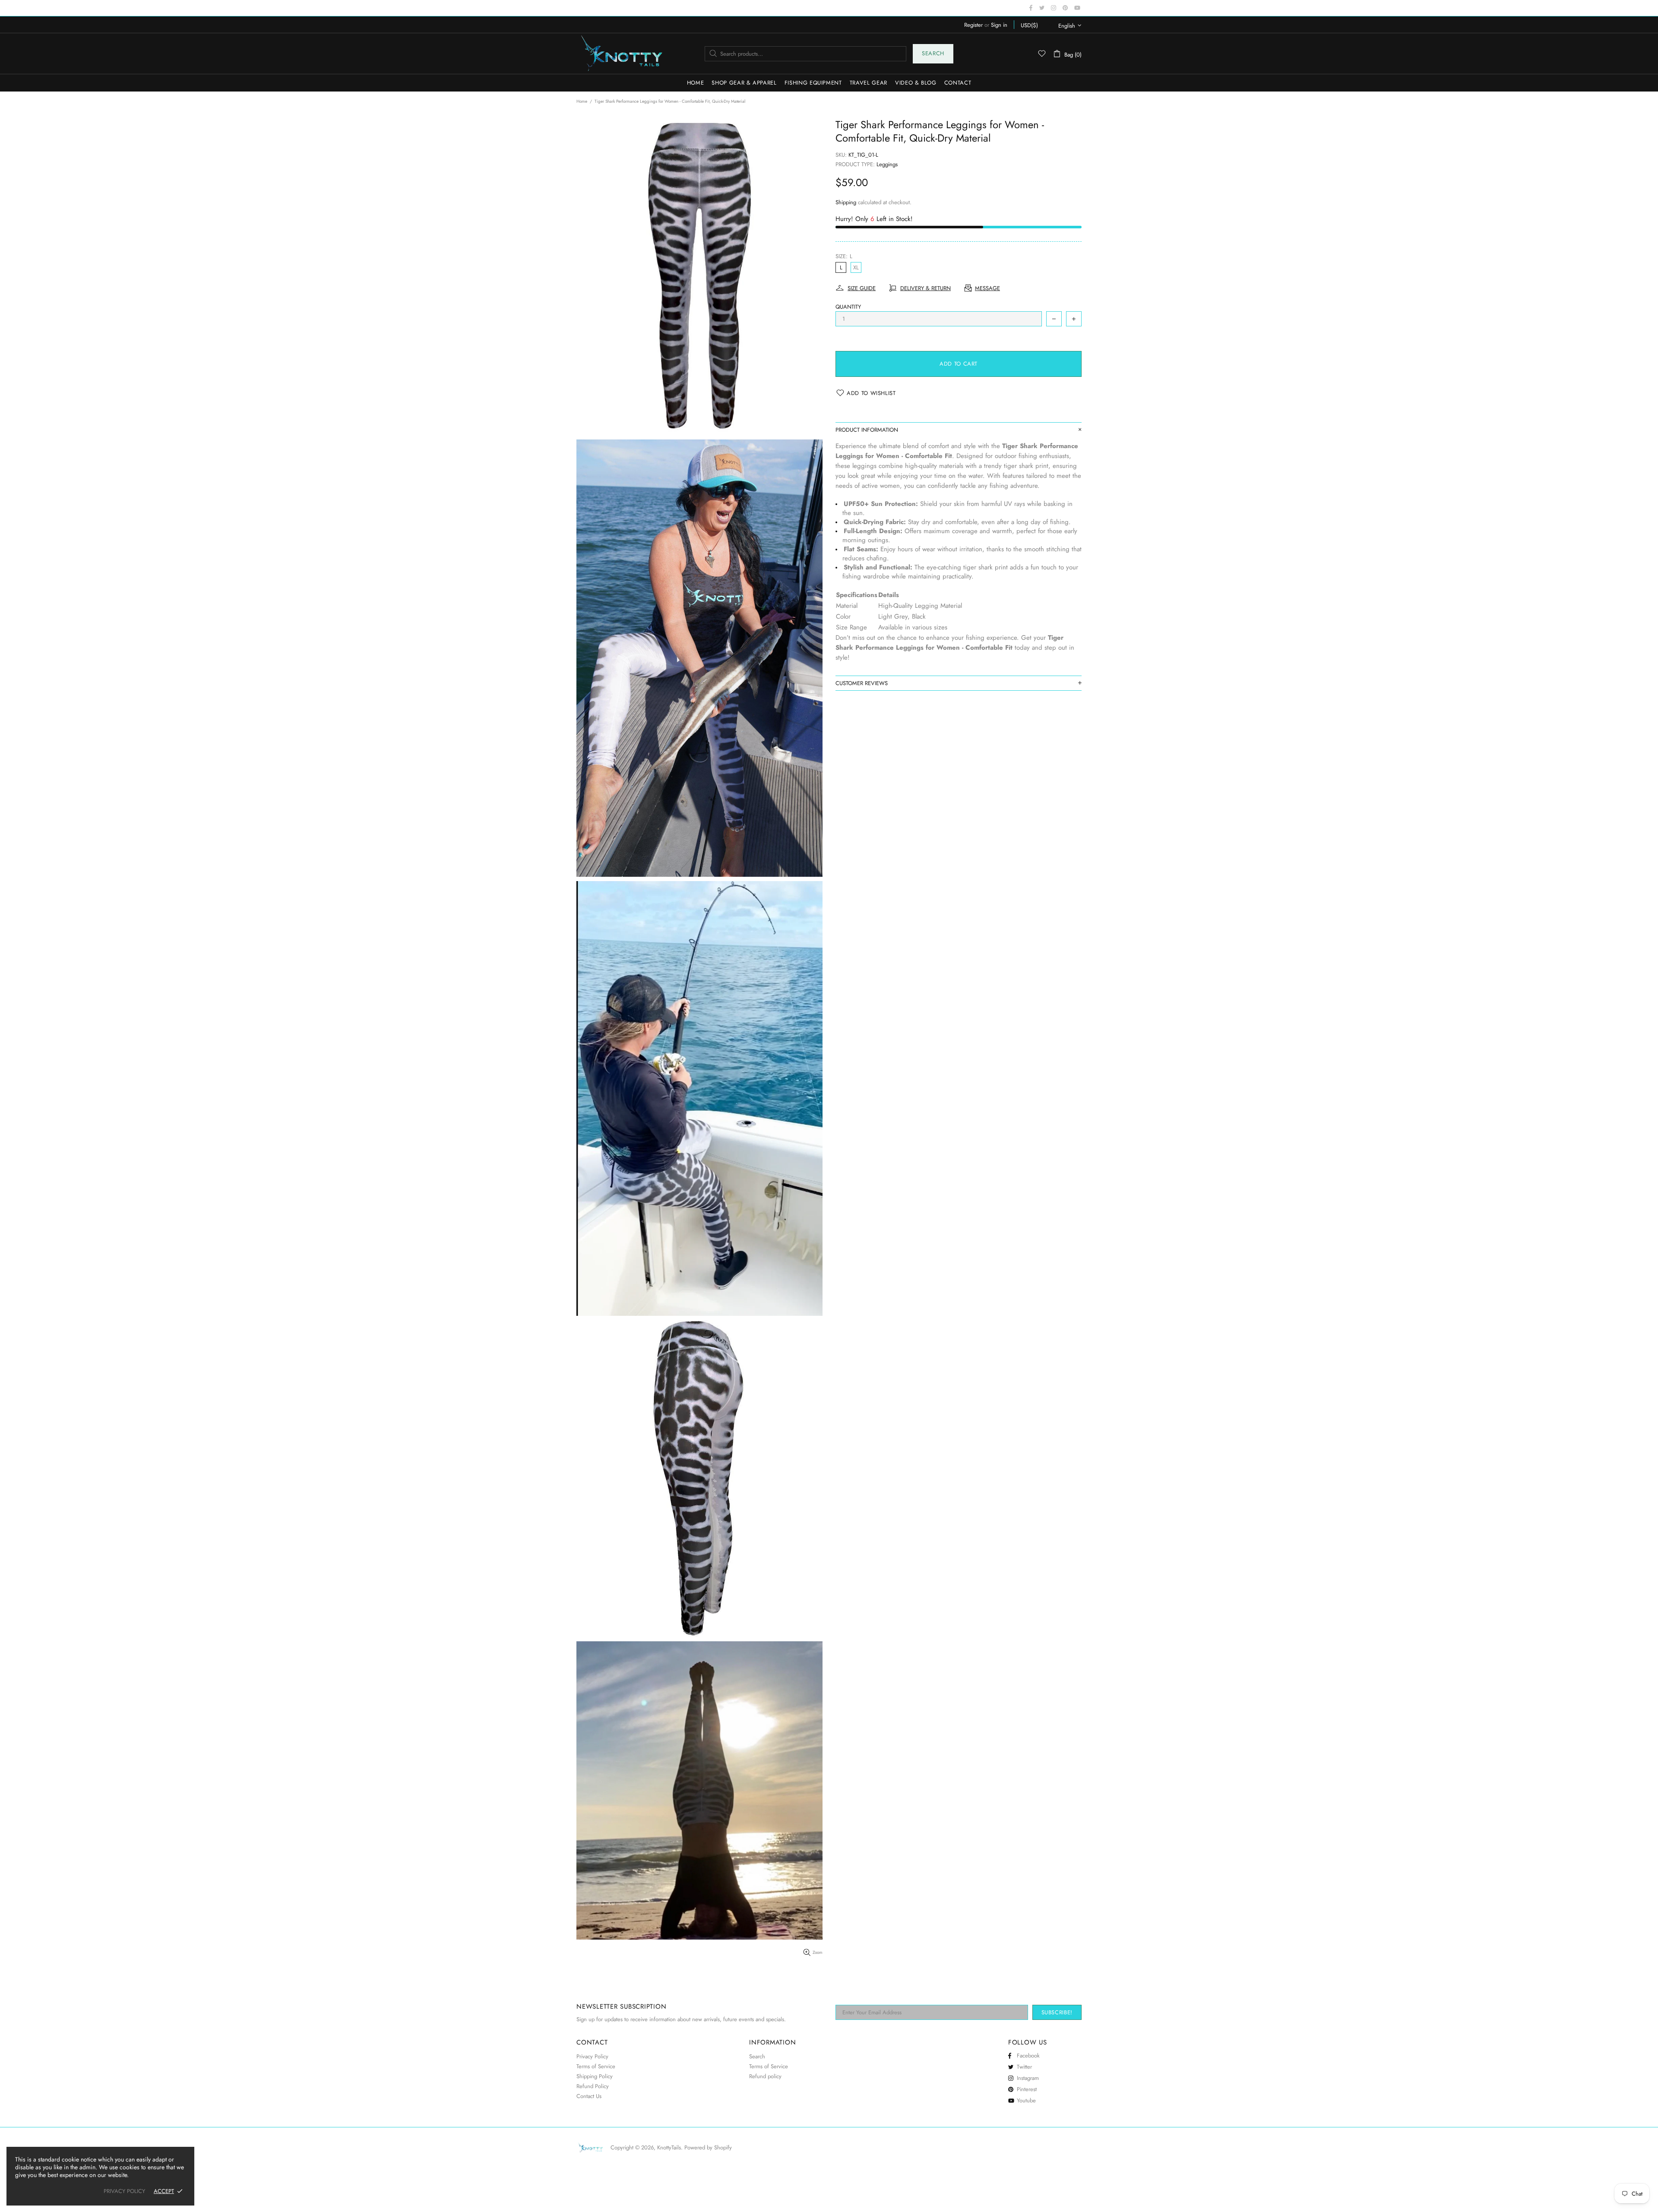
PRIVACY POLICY (124, 2191)
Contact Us (589, 2096)
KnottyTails (622, 54)
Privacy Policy (592, 2056)
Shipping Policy (595, 2076)
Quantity (848, 307)
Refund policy (765, 2076)
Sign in (999, 25)
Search (933, 53)
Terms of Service (596, 2066)
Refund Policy (593, 2086)
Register (973, 25)
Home (582, 101)
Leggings (887, 164)
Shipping (846, 202)
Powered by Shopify (708, 2147)
